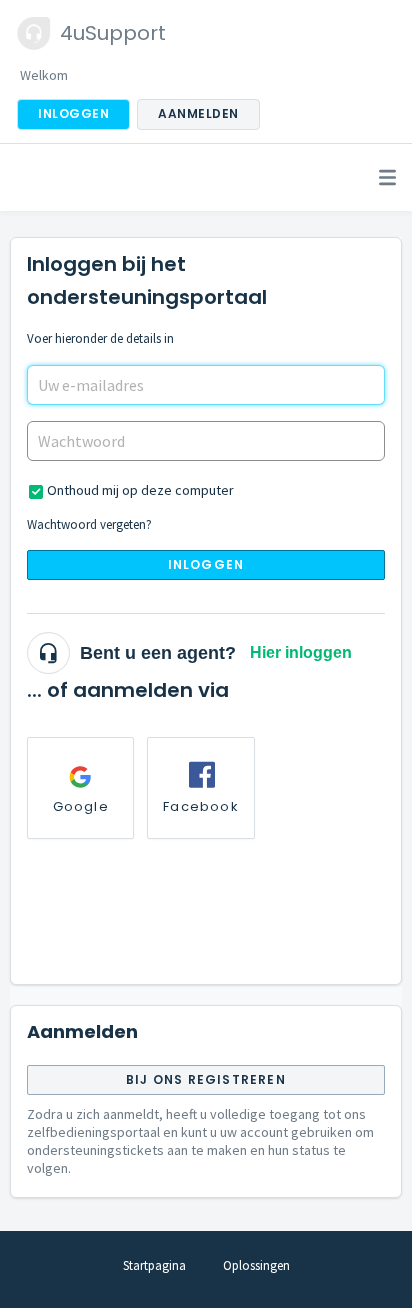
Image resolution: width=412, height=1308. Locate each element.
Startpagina (154, 1265)
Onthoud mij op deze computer (140, 490)
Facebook (201, 806)
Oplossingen (256, 1265)
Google (81, 806)
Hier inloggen (301, 652)
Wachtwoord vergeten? (89, 524)
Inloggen (206, 564)
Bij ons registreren (206, 1079)
